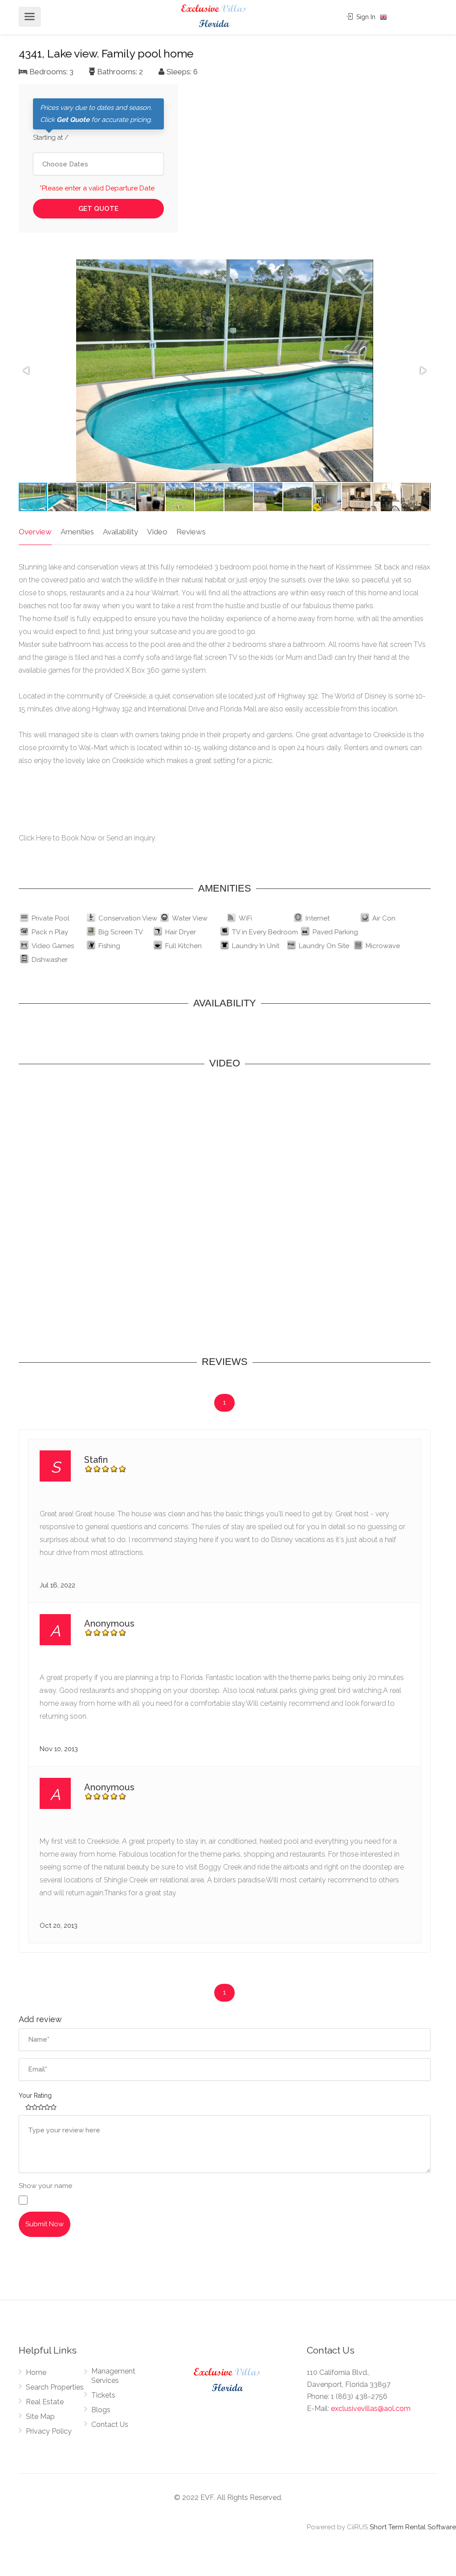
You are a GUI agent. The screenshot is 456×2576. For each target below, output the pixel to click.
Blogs (101, 2410)
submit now (45, 2224)
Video (157, 532)
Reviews (191, 532)
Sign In (365, 17)
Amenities (77, 532)
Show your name (45, 2186)
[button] (27, 371)
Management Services (113, 2376)
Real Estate (45, 2402)
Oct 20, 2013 (59, 1926)
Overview (35, 532)
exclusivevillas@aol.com (371, 2408)
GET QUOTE (98, 209)
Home (36, 2372)
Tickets (103, 2395)
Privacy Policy (49, 2431)
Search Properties (55, 2387)
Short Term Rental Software (413, 2527)
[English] (383, 17)
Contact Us (110, 2425)
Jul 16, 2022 (57, 1585)
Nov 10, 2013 (59, 1749)
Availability (120, 532)
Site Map (40, 2417)
